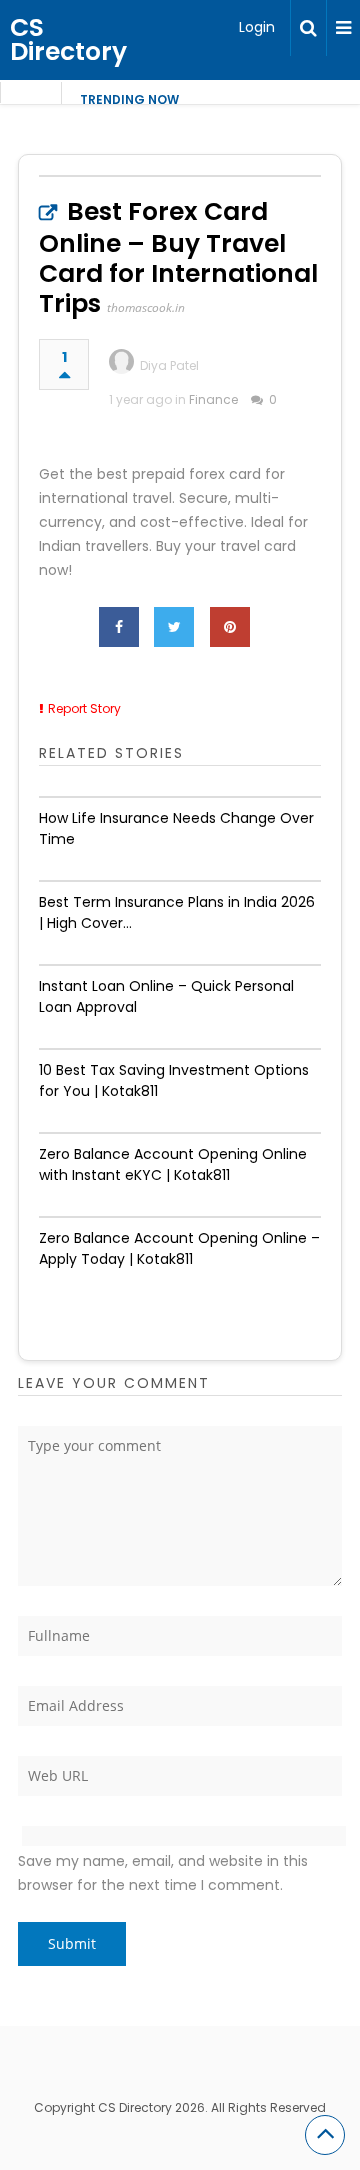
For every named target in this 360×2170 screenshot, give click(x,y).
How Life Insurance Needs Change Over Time (176, 828)
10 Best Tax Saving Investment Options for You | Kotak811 (174, 1080)
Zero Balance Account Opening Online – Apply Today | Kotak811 (179, 1248)
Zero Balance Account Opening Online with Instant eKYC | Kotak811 (173, 1164)
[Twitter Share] (174, 627)
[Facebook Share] (119, 627)
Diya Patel (169, 365)
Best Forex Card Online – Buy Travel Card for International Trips (178, 257)
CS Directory (68, 39)
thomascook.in (146, 307)
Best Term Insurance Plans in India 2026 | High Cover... (177, 912)
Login (257, 27)
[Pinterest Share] (230, 627)
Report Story (84, 708)
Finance (213, 399)
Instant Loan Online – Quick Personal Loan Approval (166, 996)
